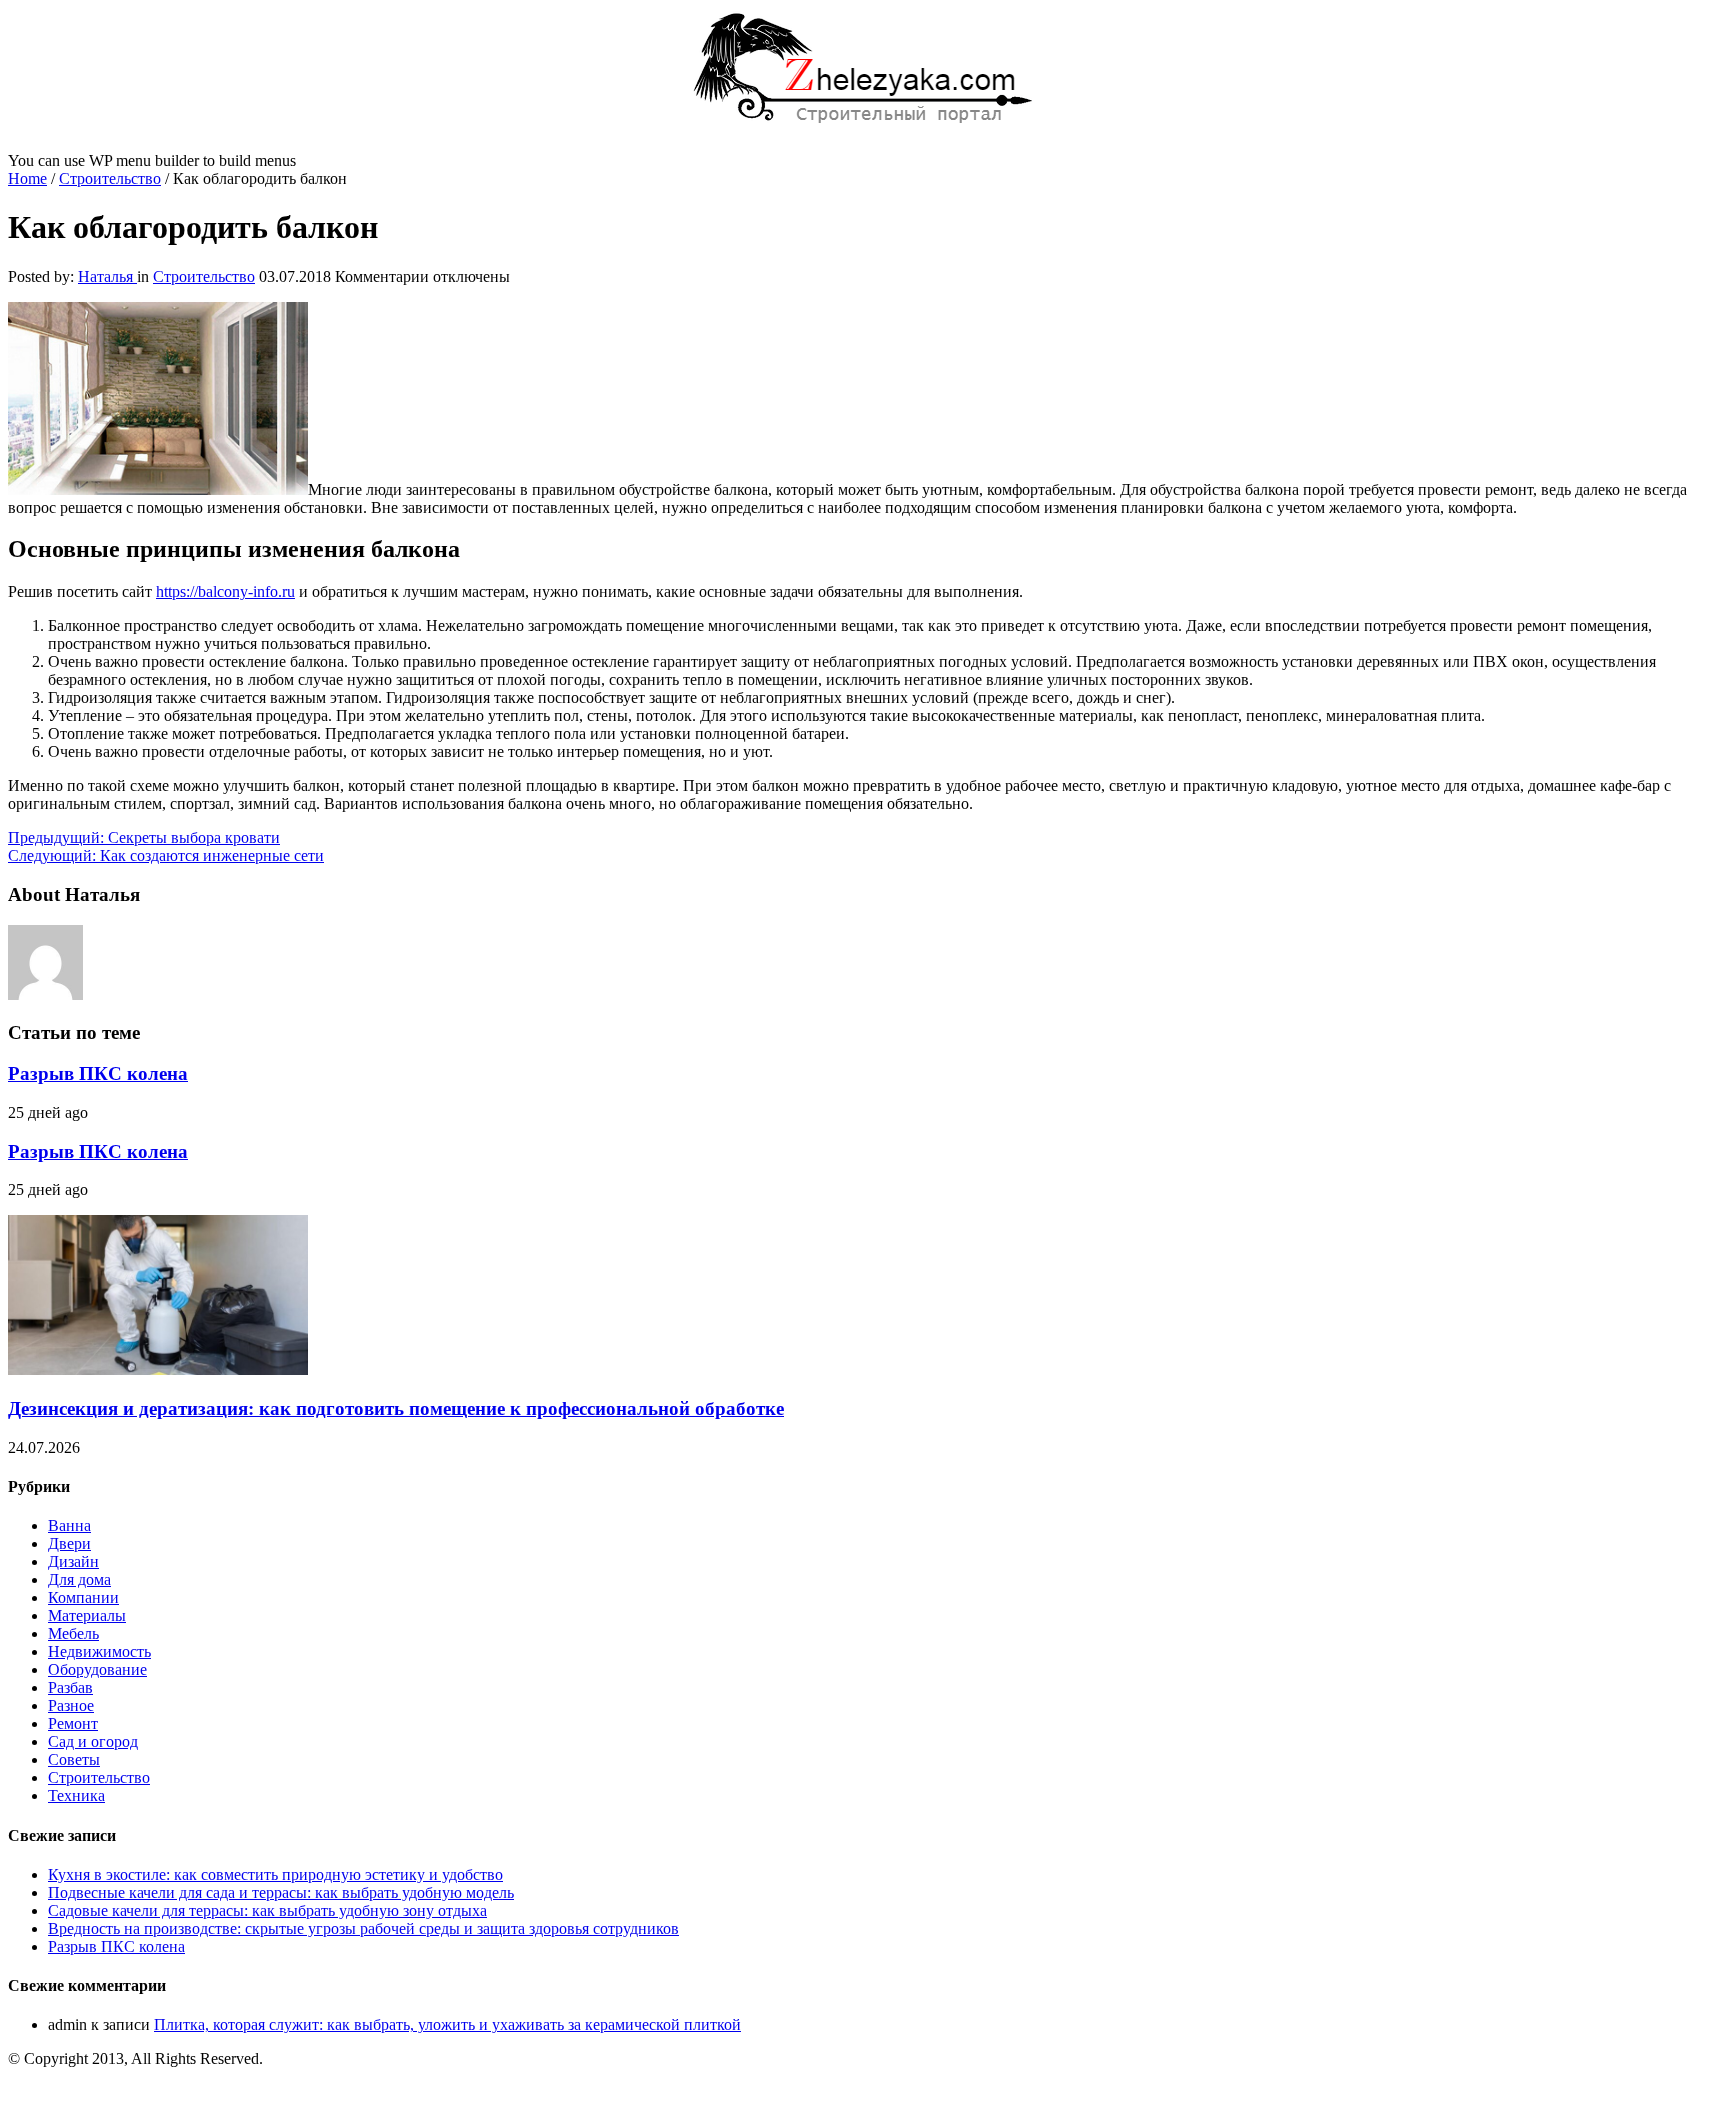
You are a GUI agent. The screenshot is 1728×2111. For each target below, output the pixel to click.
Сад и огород (93, 1741)
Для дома (79, 1579)
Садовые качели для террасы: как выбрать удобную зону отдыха (267, 1910)
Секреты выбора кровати (144, 837)
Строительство (110, 178)
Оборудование (97, 1669)
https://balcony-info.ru (225, 591)
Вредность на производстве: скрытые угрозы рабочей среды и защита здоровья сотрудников (363, 1928)
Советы (74, 1759)
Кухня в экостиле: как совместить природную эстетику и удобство (275, 1874)
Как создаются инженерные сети (166, 855)
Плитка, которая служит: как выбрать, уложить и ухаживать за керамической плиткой (447, 2024)
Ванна (69, 1525)
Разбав (70, 1687)
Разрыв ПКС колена (98, 1073)
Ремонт (73, 1723)
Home (27, 178)
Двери (69, 1543)
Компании (83, 1597)
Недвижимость (99, 1651)
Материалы (87, 1615)
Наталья (107, 276)
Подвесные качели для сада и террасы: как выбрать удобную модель (281, 1892)
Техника (76, 1795)
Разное (71, 1705)
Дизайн (73, 1561)
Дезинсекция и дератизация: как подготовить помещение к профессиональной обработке (396, 1408)
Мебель (73, 1633)
